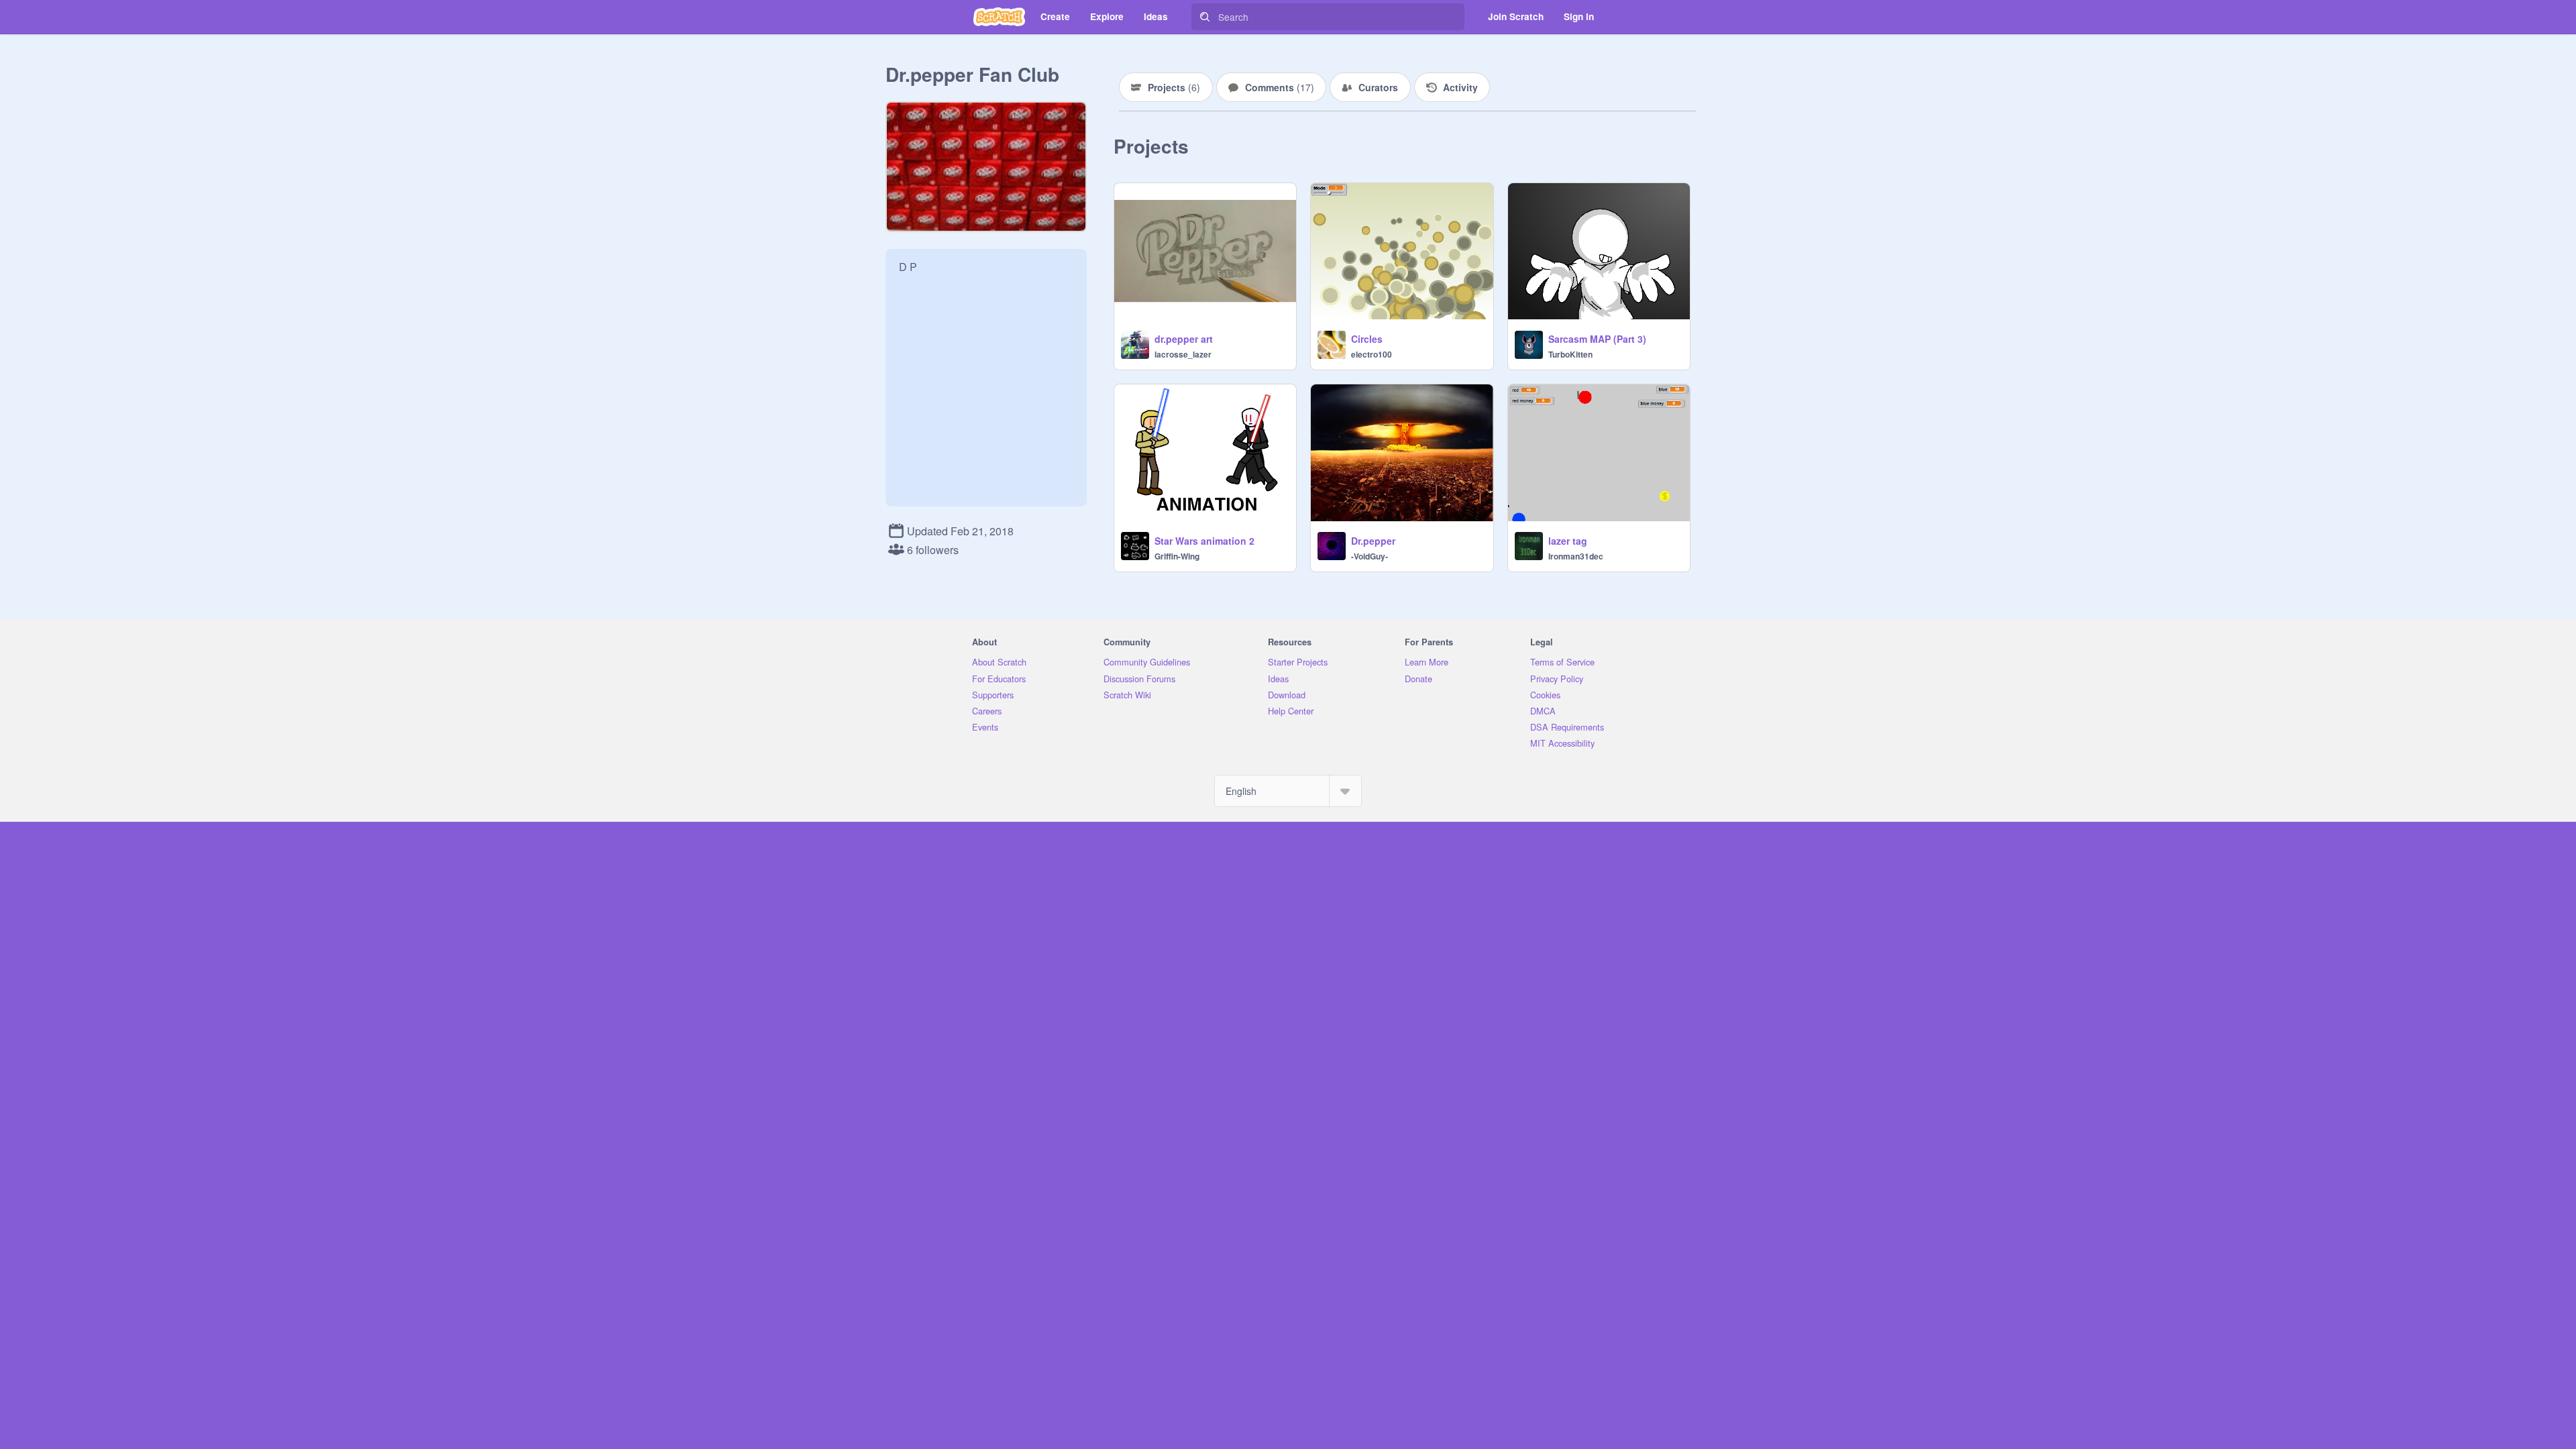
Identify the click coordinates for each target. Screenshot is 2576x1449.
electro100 (1372, 354)
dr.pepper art (1184, 339)
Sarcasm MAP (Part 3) (1597, 339)
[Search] (1205, 17)
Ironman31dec (1576, 556)
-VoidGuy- (1370, 556)
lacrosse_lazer (1183, 354)
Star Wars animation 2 (1204, 541)
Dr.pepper (1373, 541)
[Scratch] (999, 17)
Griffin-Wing (1177, 556)
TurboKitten (1570, 354)
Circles (1367, 339)
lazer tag (1568, 541)
